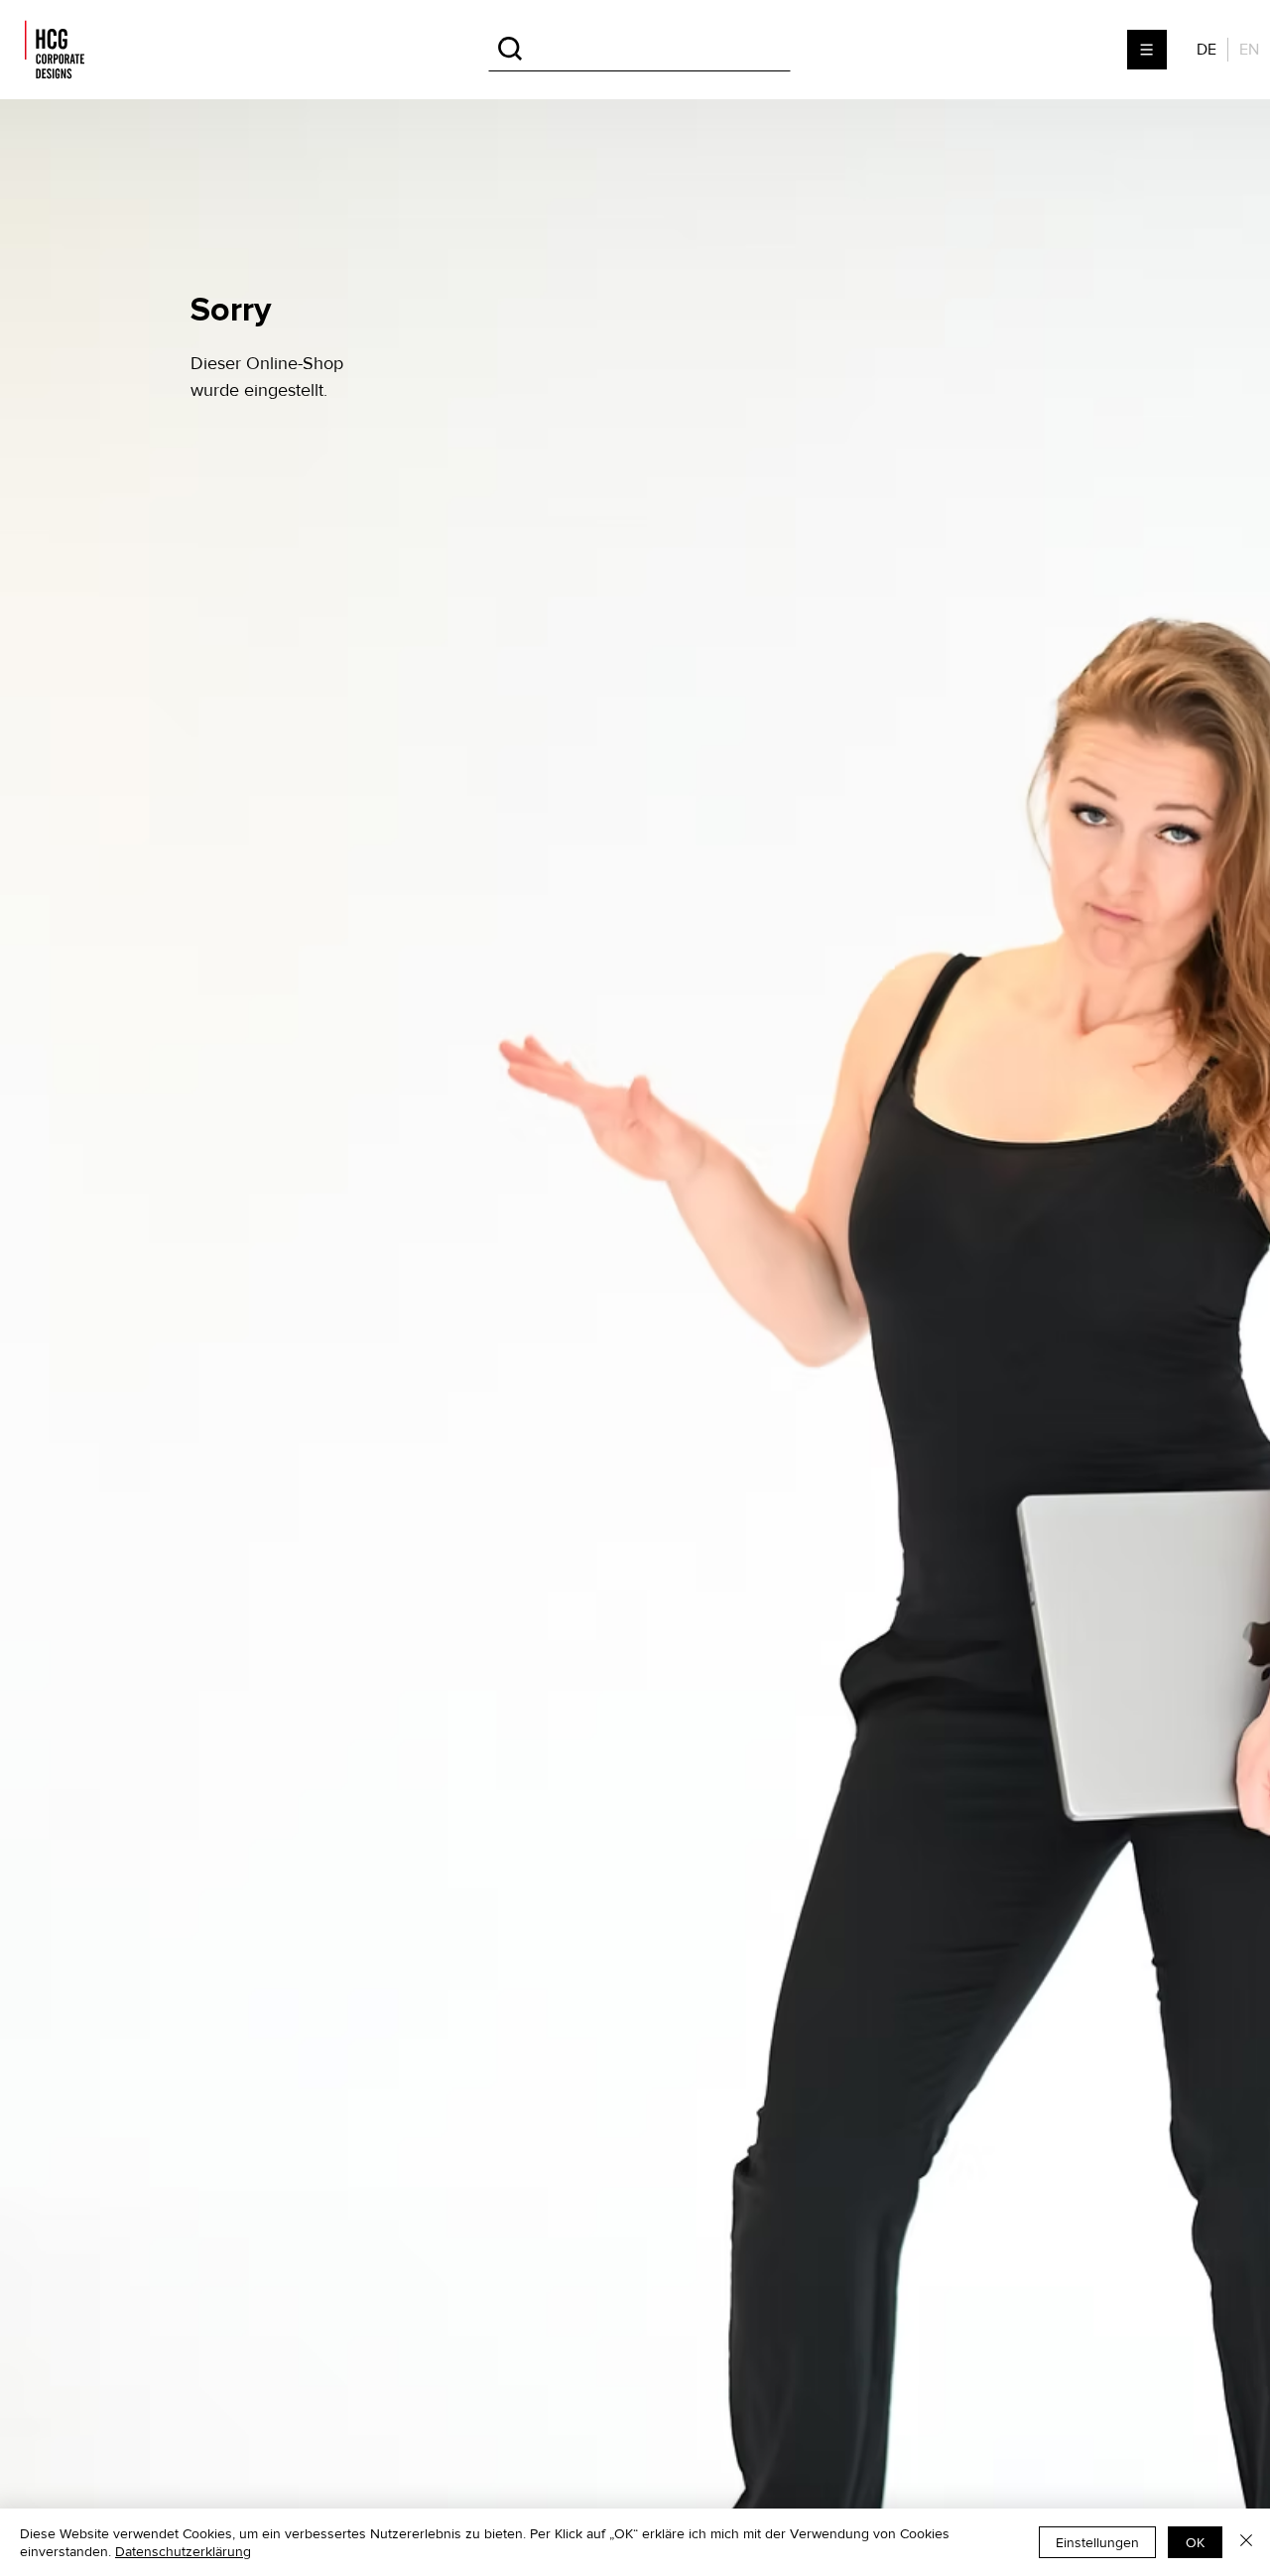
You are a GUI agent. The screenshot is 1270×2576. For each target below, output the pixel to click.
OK (1195, 2542)
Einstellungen (1097, 2542)
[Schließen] (1246, 2542)
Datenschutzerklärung (183, 2551)
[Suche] (639, 49)
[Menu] (1148, 50)
